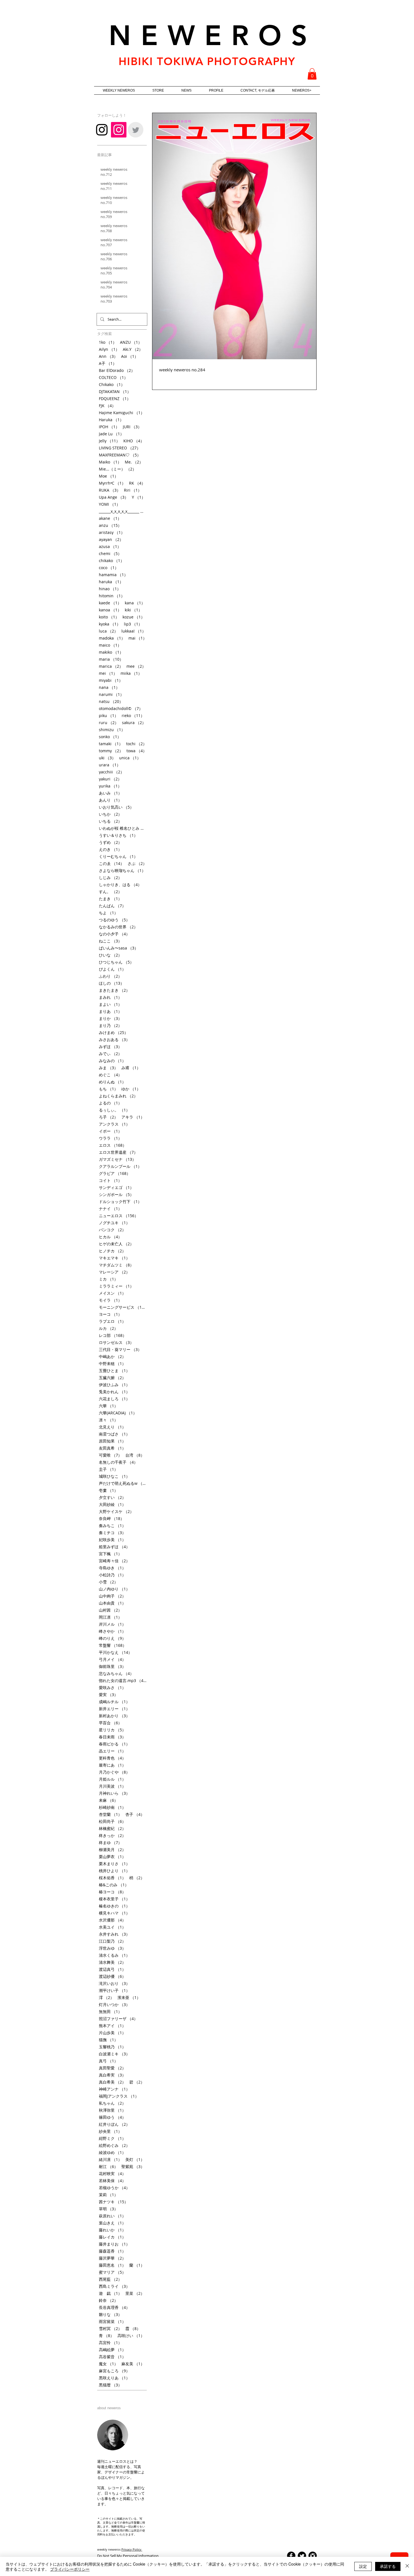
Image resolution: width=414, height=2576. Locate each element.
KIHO (134, 441)
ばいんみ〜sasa (119, 948)
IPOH (109, 427)
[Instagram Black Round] (313, 2556)
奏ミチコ (112, 1533)
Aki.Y (133, 349)
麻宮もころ (114, 2371)
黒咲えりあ (114, 2378)
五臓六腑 (112, 1378)
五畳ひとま (114, 1371)
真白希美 (112, 2082)
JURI (132, 427)
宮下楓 (110, 1554)
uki (107, 758)
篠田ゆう (112, 2117)
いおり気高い (116, 807)
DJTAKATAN (115, 391)
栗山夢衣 (112, 1857)
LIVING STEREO (120, 448)
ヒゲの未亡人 (116, 1244)
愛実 (108, 1695)
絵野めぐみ (114, 2145)
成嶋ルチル (114, 1702)
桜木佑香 (112, 1878)
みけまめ (113, 1032)
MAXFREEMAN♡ (120, 455)
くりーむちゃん (118, 856)
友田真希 (112, 1448)
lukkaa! (134, 631)
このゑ (112, 863)
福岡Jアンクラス (119, 2096)
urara (110, 765)
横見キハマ (114, 1913)
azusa (110, 546)
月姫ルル (112, 1779)
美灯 (135, 2159)
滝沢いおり (114, 1983)
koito (109, 617)
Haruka (111, 420)
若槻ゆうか (114, 2188)
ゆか (131, 1089)
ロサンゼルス (116, 1342)
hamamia (113, 575)
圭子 (108, 1469)
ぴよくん (112, 969)
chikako (112, 561)
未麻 (108, 1800)
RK (137, 483)
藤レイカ (112, 2237)
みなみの (112, 1061)
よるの (110, 1103)
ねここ (110, 941)
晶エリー (112, 1751)
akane (110, 518)
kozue (134, 617)
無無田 (110, 2012)
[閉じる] (407, 2566)
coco (109, 568)
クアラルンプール (120, 1166)
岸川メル (112, 1624)
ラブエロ (112, 1321)
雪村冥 (110, 2328)
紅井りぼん (114, 2124)
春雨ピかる (114, 1744)
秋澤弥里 (112, 2110)
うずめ (110, 842)
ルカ (108, 1328)
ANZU (131, 342)
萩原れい (112, 2216)
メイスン (112, 1293)
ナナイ (110, 1209)
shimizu (112, 730)
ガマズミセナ (117, 1159)
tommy (111, 751)
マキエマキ (114, 1258)
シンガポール (116, 1194)
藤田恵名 (112, 2265)
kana (135, 603)
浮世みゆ (112, 1948)
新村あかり (114, 1716)
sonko (110, 737)
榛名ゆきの (114, 1906)
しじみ (110, 877)
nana (109, 687)
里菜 (135, 2293)
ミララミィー (116, 1286)
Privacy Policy (132, 2549)
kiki (133, 610)
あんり (110, 800)
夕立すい (112, 1497)
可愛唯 (110, 1455)
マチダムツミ (116, 1265)
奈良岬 (112, 1518)
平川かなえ (115, 1652)
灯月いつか (114, 2004)
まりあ (110, 1011)
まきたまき (114, 990)
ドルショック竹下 (120, 1202)
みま (108, 1068)
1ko (108, 342)
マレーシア (114, 1272)
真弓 (108, 2061)
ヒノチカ (112, 1251)
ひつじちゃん (116, 962)
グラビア (115, 1173)
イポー (110, 1131)
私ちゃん (112, 2103)
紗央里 (110, 2131)
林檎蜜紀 (112, 1828)
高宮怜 (110, 2343)
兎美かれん (114, 1392)
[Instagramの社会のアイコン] (119, 130)
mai (138, 638)
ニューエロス (119, 1216)
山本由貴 (112, 1603)
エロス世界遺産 (118, 1152)
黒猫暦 (110, 2385)
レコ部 (113, 1335)
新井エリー (114, 1709)
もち (108, 1089)
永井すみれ (114, 1934)
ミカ (108, 1279)
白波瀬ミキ (114, 2054)
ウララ (110, 1138)
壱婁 (108, 1490)
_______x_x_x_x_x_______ (123, 511)
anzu (110, 525)
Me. (134, 462)
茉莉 (108, 2195)
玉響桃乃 (112, 2047)
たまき (110, 899)
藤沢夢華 (112, 2258)
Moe (109, 476)
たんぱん (112, 906)
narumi (111, 694)
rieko (133, 715)
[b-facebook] (291, 2556)
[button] (312, 74)
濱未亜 (129, 1997)
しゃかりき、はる (120, 885)
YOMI (110, 504)
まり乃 (110, 1025)
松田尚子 (112, 1821)
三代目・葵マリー (120, 1349)
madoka (112, 638)
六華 (108, 1406)
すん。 (110, 892)
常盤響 (113, 1645)
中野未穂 (112, 1364)
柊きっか (112, 1835)
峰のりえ (112, 1638)
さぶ (137, 863)
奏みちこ (112, 1526)
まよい (110, 1004)
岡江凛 (110, 1617)
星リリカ (112, 1730)
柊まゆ (110, 1842)
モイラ (110, 1300)
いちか (110, 814)
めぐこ (110, 1075)
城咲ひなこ (114, 1476)
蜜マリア (112, 2272)
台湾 (135, 1455)
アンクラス (114, 1124)
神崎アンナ (114, 2089)
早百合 (110, 1723)
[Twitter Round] (302, 2556)
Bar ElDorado (117, 370)
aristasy (112, 532)
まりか (110, 1018)
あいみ (110, 793)
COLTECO (113, 377)
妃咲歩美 (112, 1540)
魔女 (108, 2364)
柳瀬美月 (112, 1850)
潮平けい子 (114, 1990)
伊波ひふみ (114, 1385)
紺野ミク (112, 2138)
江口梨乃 (112, 1941)
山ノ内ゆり (114, 1589)
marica (111, 666)
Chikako (112, 384)
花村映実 (112, 2174)
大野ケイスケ (116, 1511)
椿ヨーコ (112, 1892)
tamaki (111, 744)
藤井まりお (114, 2244)
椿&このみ (114, 1885)
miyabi (111, 680)
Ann (108, 356)
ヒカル (110, 1237)
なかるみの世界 (118, 927)
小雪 (108, 1582)
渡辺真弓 (112, 1969)
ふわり (110, 976)
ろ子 (108, 1117)
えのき (110, 849)
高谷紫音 (112, 2357)
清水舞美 (112, 1962)
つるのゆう (114, 920)
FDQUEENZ (115, 399)
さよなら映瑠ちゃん (122, 870)
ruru (109, 723)
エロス (113, 1145)
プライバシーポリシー (70, 2569)
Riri (133, 490)
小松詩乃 (112, 1575)
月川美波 (112, 1786)
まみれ (110, 997)
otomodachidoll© (121, 708)
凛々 (108, 1420)
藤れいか (112, 2230)
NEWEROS (213, 35)
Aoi (130, 356)
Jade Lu (111, 434)
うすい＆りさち (118, 835)
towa (137, 751)
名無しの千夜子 (118, 1462)
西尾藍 (110, 2279)
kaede (110, 603)
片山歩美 (112, 2033)
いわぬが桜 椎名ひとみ (123, 828)
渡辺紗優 (112, 1976)
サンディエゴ (116, 1187)
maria (111, 659)
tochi (136, 744)
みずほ (110, 1047)
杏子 (135, 1814)
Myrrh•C (112, 483)
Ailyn (109, 349)
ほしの (112, 983)
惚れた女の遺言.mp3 (123, 1680)
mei (108, 673)
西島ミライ (114, 2286)
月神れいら (114, 1793)
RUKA (110, 490)
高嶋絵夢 (112, 2350)
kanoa (110, 610)
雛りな (110, 2314)
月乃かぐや (114, 1772)
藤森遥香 (112, 2251)
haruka (111, 582)
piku (109, 715)
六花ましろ (114, 1399)
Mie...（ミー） (118, 469)
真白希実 (112, 2075)
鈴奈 (108, 2300)
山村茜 (110, 1610)
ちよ (108, 913)
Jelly (109, 441)
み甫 (131, 1068)
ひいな (110, 955)
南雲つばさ (114, 1434)
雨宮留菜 (112, 2321)
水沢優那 (112, 1920)
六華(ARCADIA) (118, 1413)
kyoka (110, 624)
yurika (110, 786)
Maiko (110, 462)
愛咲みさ (112, 1688)
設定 (363, 2566)
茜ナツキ (113, 2202)
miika (131, 673)
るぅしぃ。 (114, 1110)
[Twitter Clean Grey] (136, 130)
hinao (110, 589)
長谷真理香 (114, 2307)
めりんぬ (112, 1082)
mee (136, 666)
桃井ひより (114, 1871)
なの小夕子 (114, 934)
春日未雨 (112, 1737)
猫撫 (108, 2040)
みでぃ (110, 1054)
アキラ (133, 1117)
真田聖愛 (112, 2068)
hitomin (112, 596)
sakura (134, 723)
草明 (108, 2209)
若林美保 (112, 2181)
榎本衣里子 (114, 1899)
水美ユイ (112, 1927)
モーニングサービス (123, 1307)
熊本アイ (112, 2026)
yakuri (110, 779)
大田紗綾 (112, 1504)
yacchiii (112, 772)
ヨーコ (110, 1314)
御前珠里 (112, 1666)
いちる (110, 821)
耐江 (108, 2166)
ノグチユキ (114, 1223)
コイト (110, 1180)
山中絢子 (112, 1596)
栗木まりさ (114, 1864)
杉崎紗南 (112, 1807)
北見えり (112, 1427)
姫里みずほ (114, 1547)
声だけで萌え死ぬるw (123, 1483)
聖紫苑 (133, 2166)
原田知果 (112, 1441)
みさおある (114, 1040)
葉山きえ (112, 2223)
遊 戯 (110, 2293)
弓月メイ (112, 1659)
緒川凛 (110, 2159)
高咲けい (131, 2336)
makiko (111, 652)
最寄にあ (112, 1765)
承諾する (388, 2566)
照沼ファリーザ (118, 2019)
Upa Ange (114, 497)
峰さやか (112, 1631)
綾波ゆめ (112, 2152)
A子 (108, 363)
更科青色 (112, 1758)
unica (130, 758)
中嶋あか (112, 1356)
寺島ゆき (112, 1568)
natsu (111, 701)
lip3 (133, 624)
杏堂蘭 (110, 1814)
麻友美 (133, 2364)
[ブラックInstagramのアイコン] (102, 130)
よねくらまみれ (118, 1096)
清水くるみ (114, 1955)
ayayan (111, 539)
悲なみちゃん (116, 1673)
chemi (110, 553)
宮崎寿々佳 (114, 1561)
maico (110, 645)
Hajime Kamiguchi (122, 413)
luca (108, 631)
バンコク (112, 1230)
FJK (107, 406)
